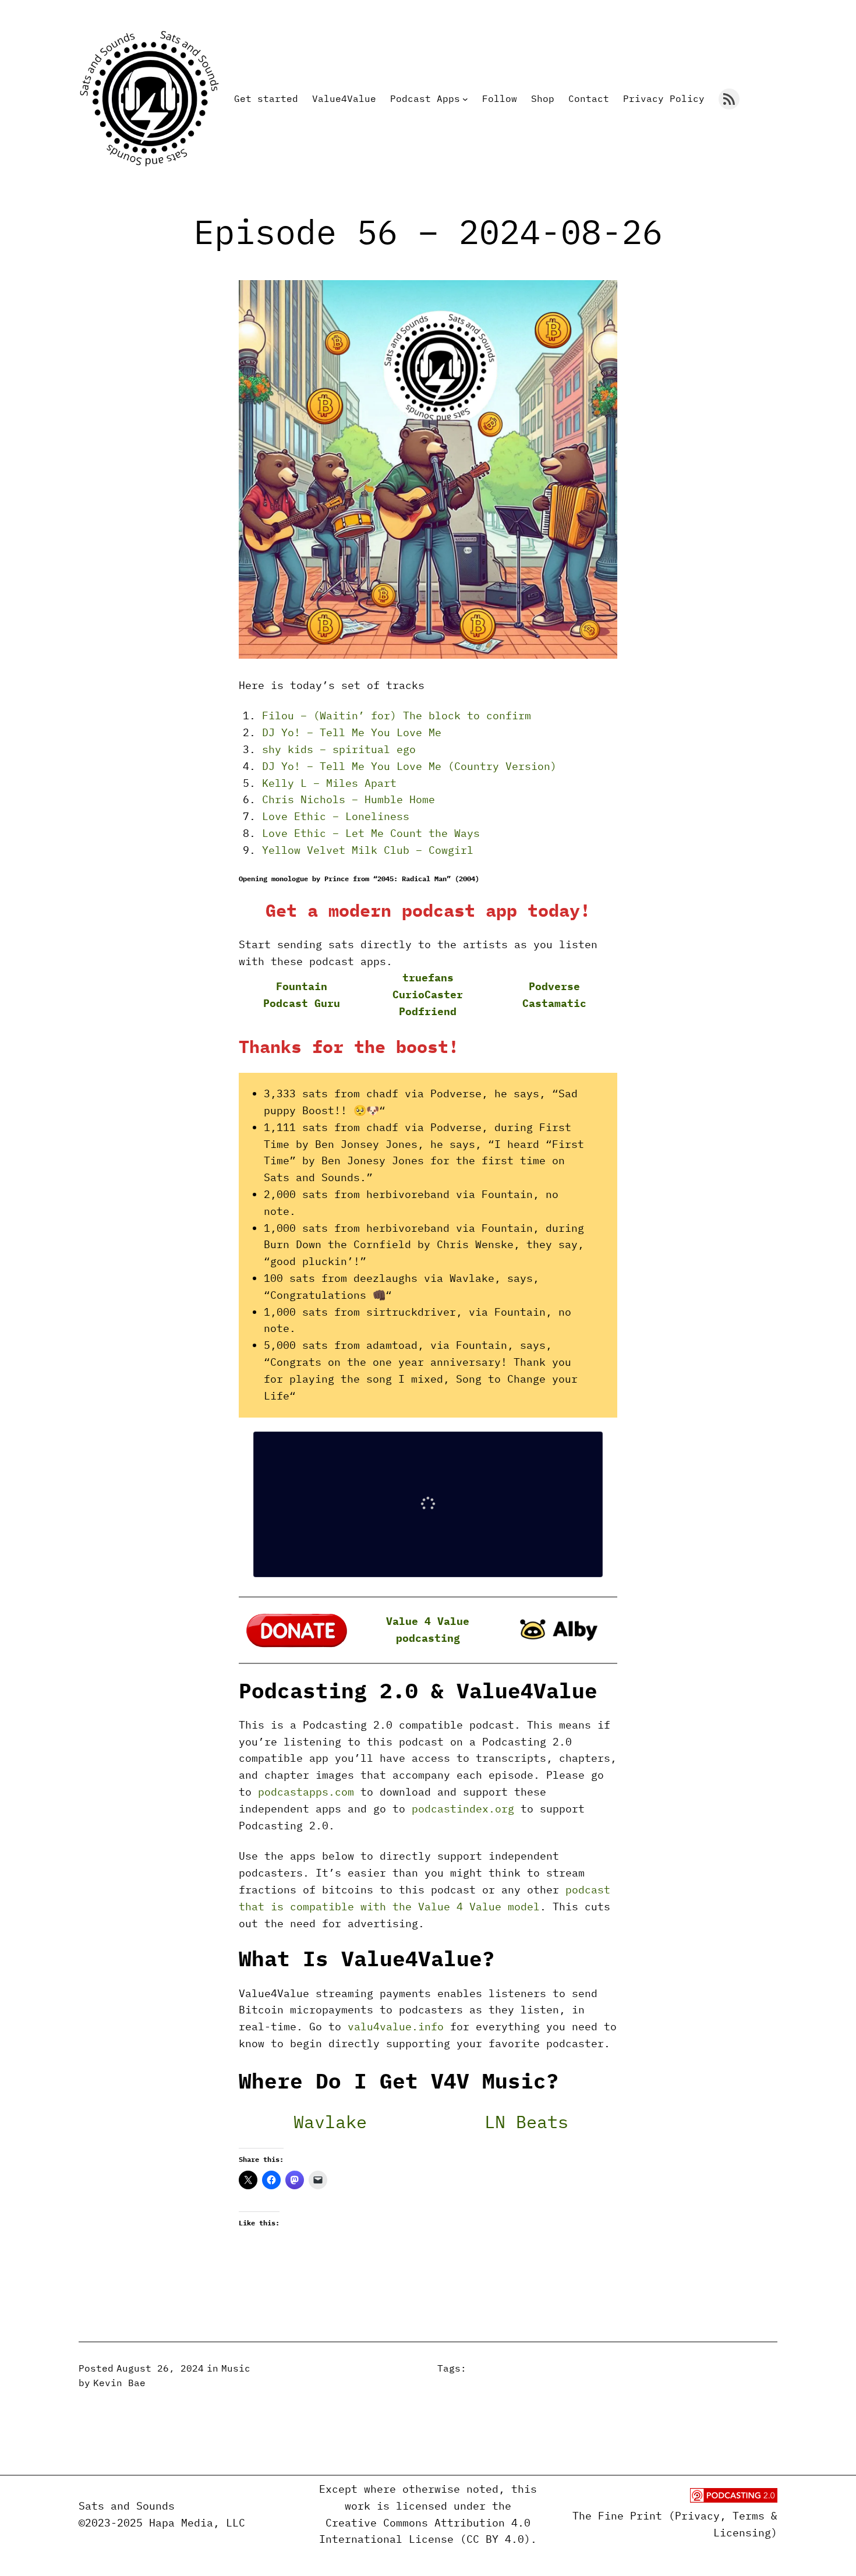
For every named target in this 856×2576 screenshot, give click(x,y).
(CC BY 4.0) (495, 2539)
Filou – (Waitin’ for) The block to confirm (397, 715)
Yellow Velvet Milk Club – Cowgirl (368, 850)
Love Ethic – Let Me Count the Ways (371, 833)
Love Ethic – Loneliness (336, 816)
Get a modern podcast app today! (428, 910)
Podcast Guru (302, 1003)
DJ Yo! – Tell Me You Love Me (352, 732)
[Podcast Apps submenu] (465, 99)
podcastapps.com (306, 1792)
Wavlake (330, 2121)
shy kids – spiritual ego (339, 749)
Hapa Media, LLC (197, 2523)
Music (236, 2368)
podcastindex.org (463, 1809)
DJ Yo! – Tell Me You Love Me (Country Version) (409, 766)
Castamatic (554, 1003)
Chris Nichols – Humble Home (349, 799)
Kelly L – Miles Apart (329, 783)
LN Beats (526, 2121)
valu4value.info (396, 2026)
